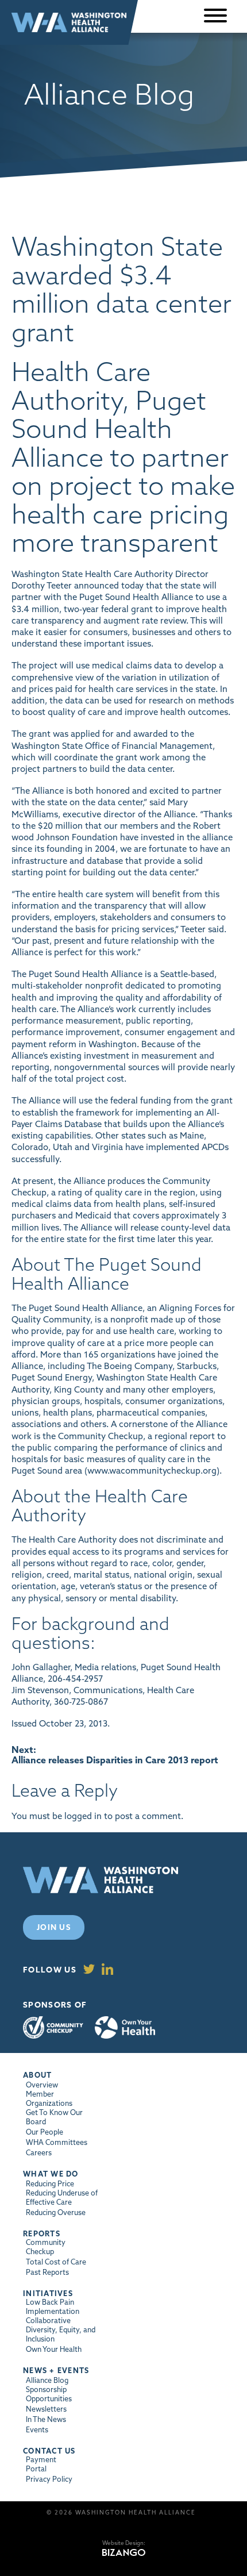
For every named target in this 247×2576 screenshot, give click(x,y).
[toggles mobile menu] (215, 16)
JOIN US (54, 1927)
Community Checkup (53, 2027)
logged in (83, 1816)
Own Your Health (125, 2028)
